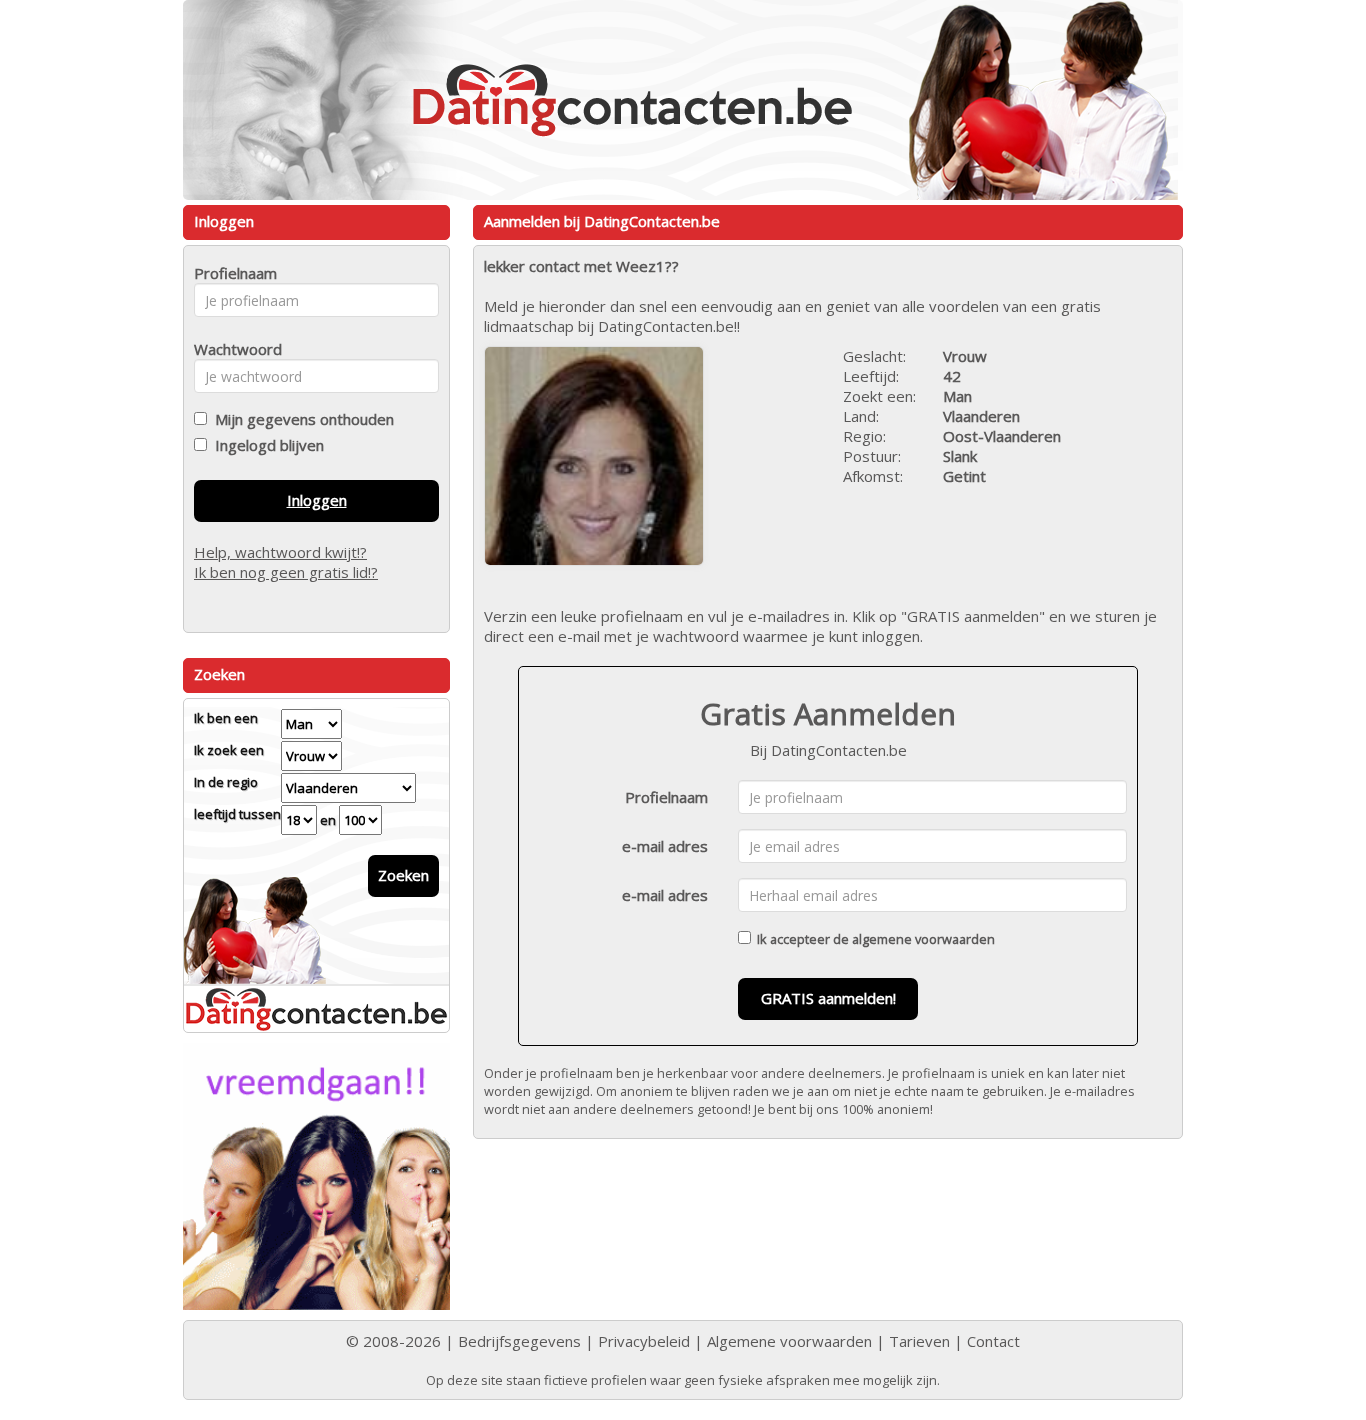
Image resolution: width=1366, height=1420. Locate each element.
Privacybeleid (644, 1341)
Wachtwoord (232, 349)
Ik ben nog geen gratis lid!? (286, 572)
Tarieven (919, 1341)
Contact (993, 1341)
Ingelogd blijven (265, 445)
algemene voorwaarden (923, 939)
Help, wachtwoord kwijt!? (280, 552)
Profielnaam (666, 797)
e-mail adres (665, 846)
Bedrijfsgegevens (519, 1341)
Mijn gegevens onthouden (300, 419)
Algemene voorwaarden (789, 1341)
